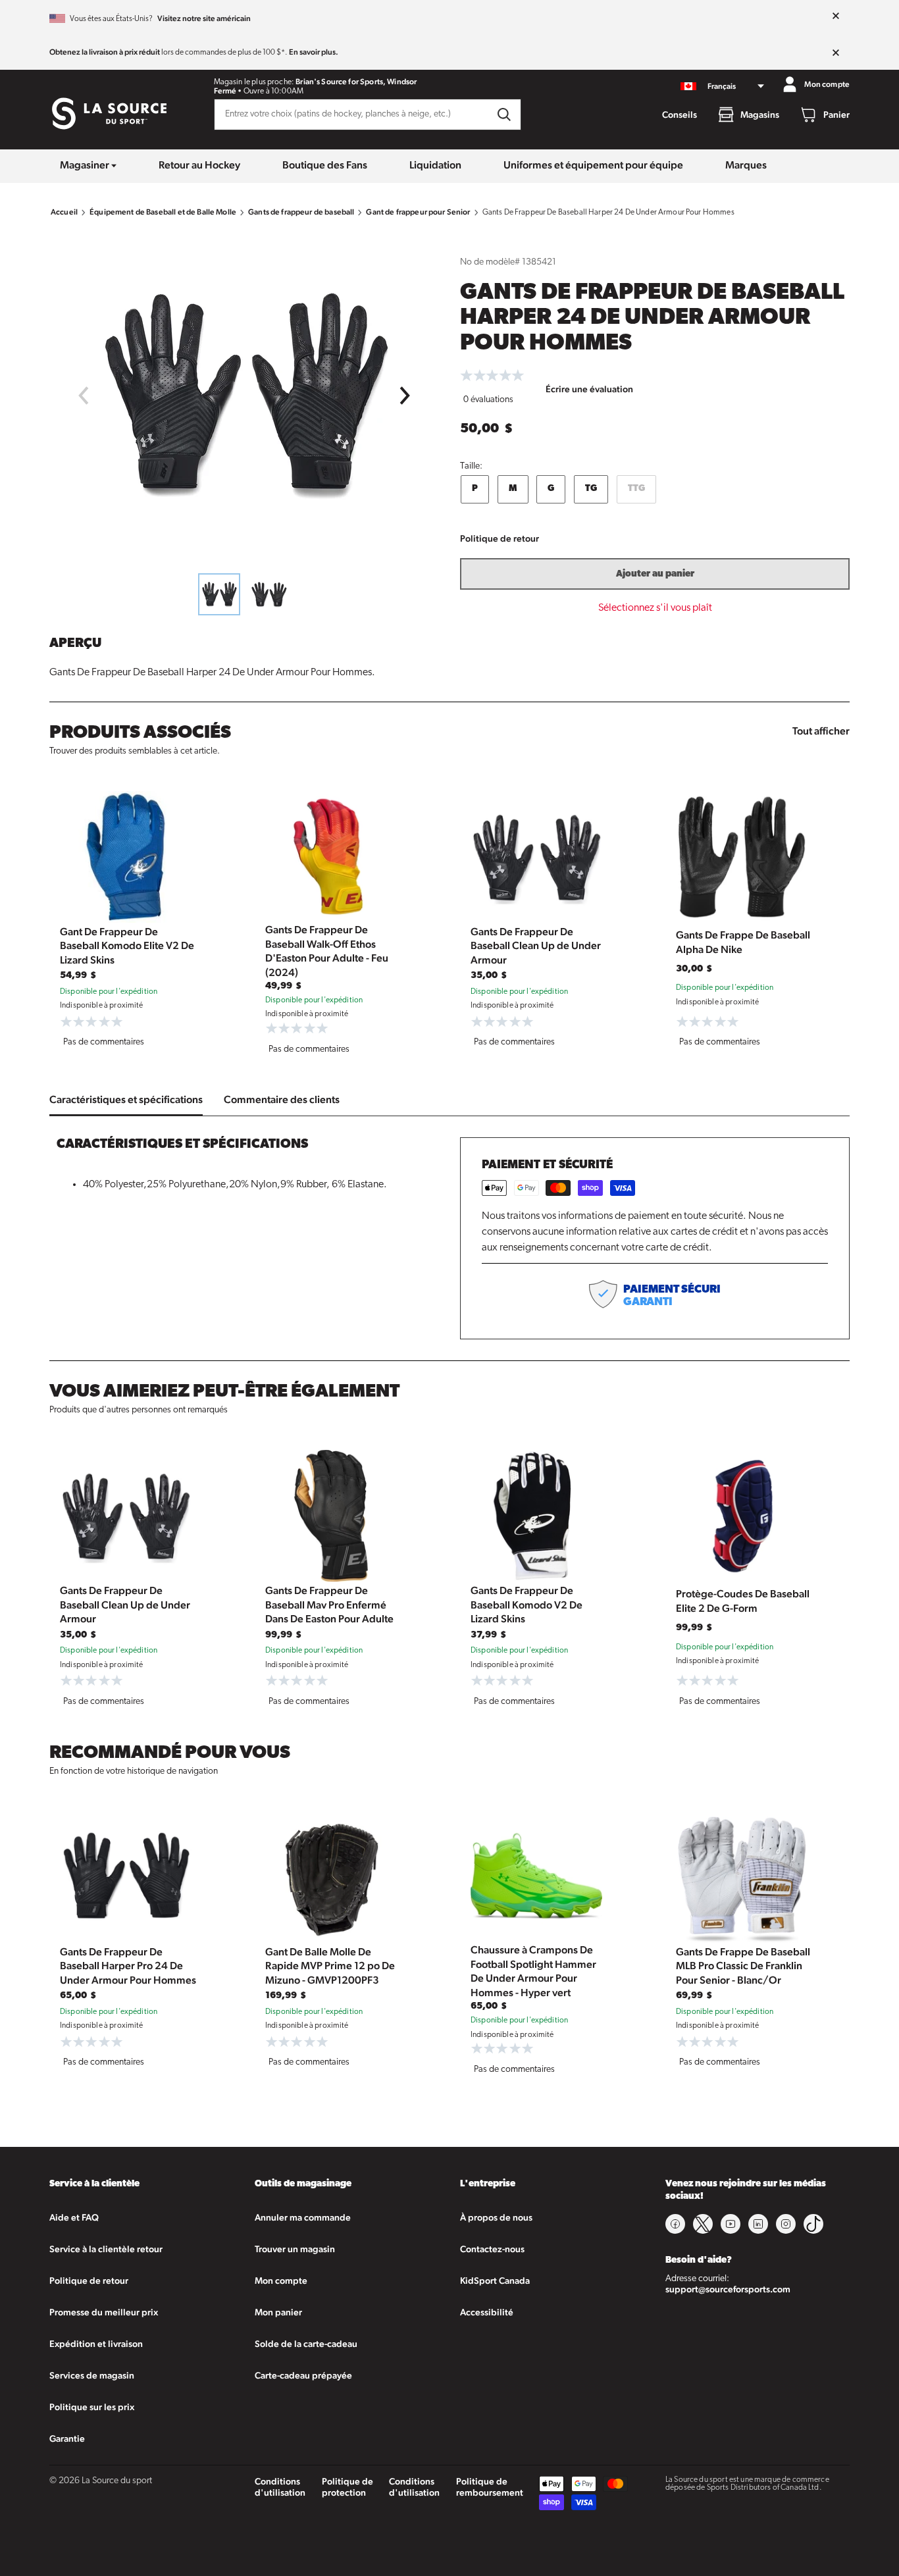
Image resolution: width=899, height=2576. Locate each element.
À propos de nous (496, 2217)
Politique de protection (347, 2487)
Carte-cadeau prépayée (303, 2375)
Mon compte (281, 2280)
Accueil (64, 212)
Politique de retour (500, 538)
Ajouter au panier (655, 574)
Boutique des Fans (325, 165)
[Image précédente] (83, 396)
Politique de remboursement (490, 2487)
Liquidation (435, 165)
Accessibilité (487, 2312)
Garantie (67, 2438)
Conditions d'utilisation (280, 2487)
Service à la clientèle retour (106, 2249)
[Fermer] (836, 16)
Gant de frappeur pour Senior (418, 212)
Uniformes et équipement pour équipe (593, 165)
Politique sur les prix (92, 2407)
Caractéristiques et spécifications (126, 1099)
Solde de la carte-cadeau (306, 2344)
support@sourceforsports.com (728, 2289)
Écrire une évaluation (589, 389)
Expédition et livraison (96, 2344)
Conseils (680, 115)
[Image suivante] (405, 396)
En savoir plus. (314, 52)
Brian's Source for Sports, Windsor (356, 82)
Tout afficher (821, 731)
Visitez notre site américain (204, 18)
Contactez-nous (492, 2249)
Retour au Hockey (199, 165)
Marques (746, 165)
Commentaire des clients (282, 1099)
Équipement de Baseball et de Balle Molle (163, 212)
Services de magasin (92, 2375)
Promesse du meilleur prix (104, 2312)
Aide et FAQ (74, 2217)
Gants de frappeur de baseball (301, 212)
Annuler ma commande (303, 2217)
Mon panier (278, 2312)
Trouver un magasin (295, 2249)
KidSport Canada (495, 2280)
